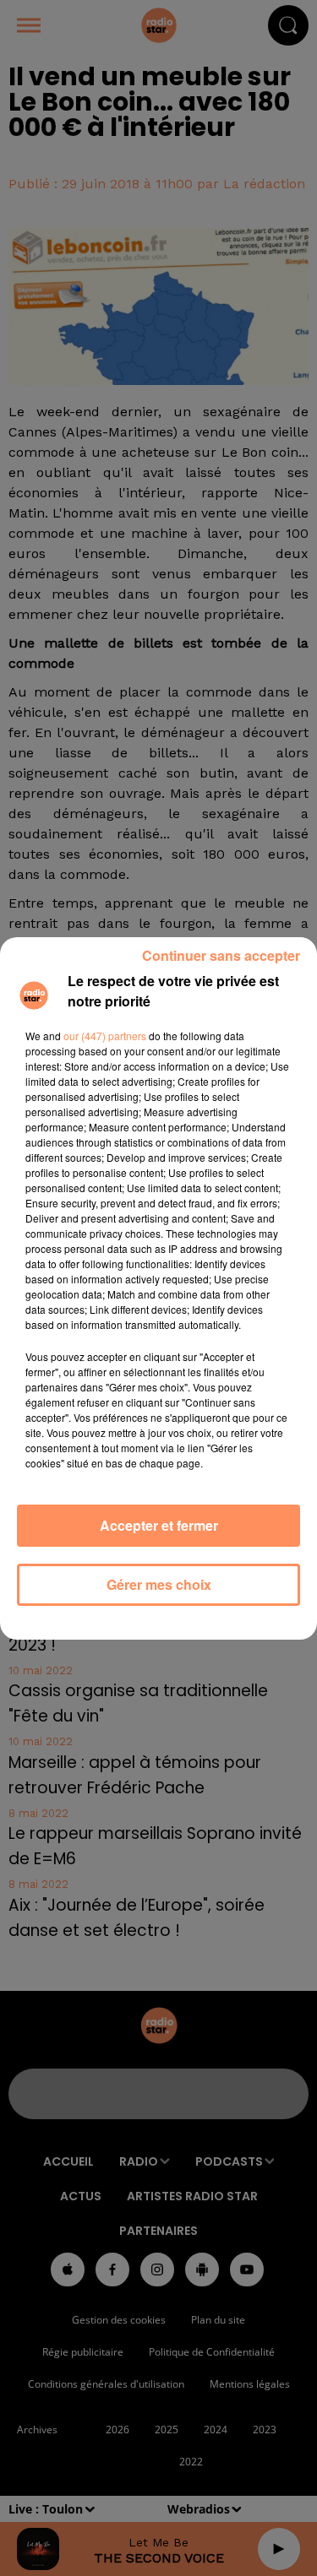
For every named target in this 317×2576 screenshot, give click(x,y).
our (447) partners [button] (105, 1036)
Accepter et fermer (159, 1525)
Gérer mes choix (159, 1584)
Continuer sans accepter (221, 955)
